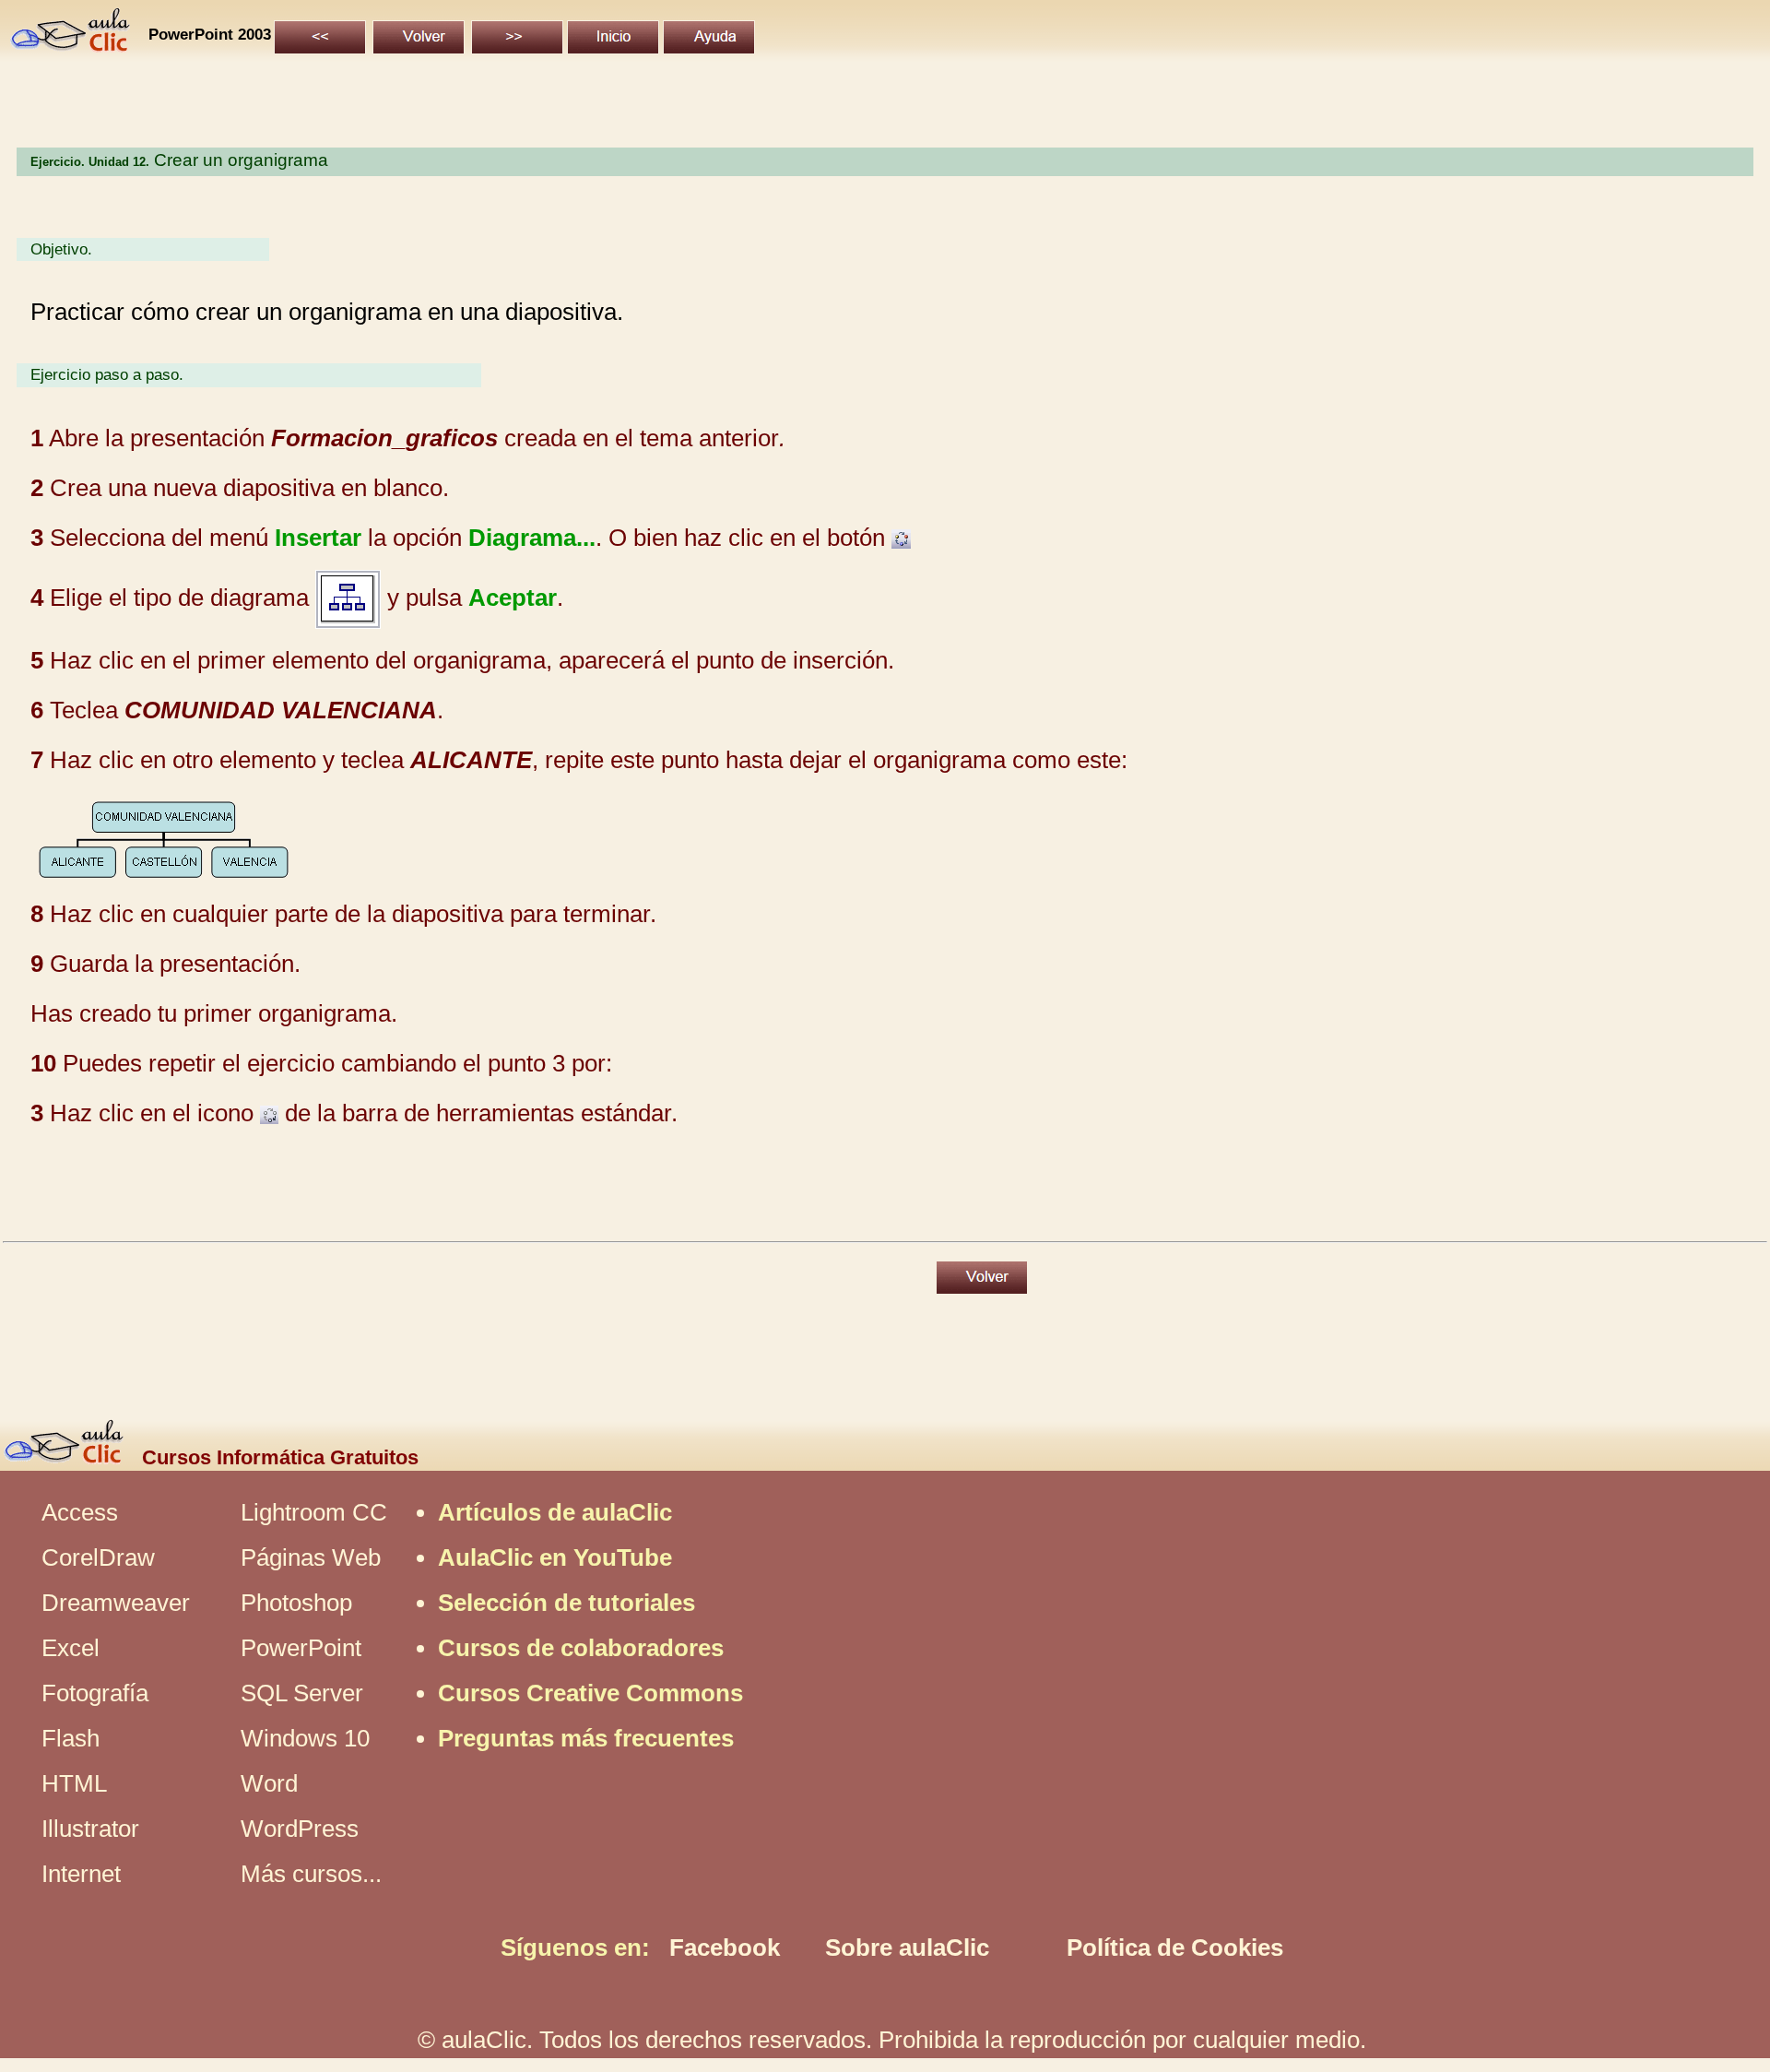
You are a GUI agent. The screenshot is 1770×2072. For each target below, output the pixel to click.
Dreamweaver (116, 1603)
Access (80, 1512)
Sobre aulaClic (907, 1948)
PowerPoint (301, 1648)
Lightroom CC (314, 1512)
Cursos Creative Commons (590, 1693)
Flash (71, 1738)
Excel (71, 1648)
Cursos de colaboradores (581, 1648)
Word (269, 1783)
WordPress (300, 1829)
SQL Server (302, 1693)
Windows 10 (305, 1738)
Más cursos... (311, 1874)
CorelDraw (98, 1557)
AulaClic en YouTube (555, 1557)
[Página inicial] (71, 44)
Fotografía (95, 1693)
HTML (74, 1783)
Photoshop (296, 1603)
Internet (81, 1874)
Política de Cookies (1175, 1948)
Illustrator (90, 1829)
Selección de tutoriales (566, 1603)
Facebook (725, 1948)
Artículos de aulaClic (555, 1512)
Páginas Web (311, 1557)
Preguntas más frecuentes (586, 1738)
